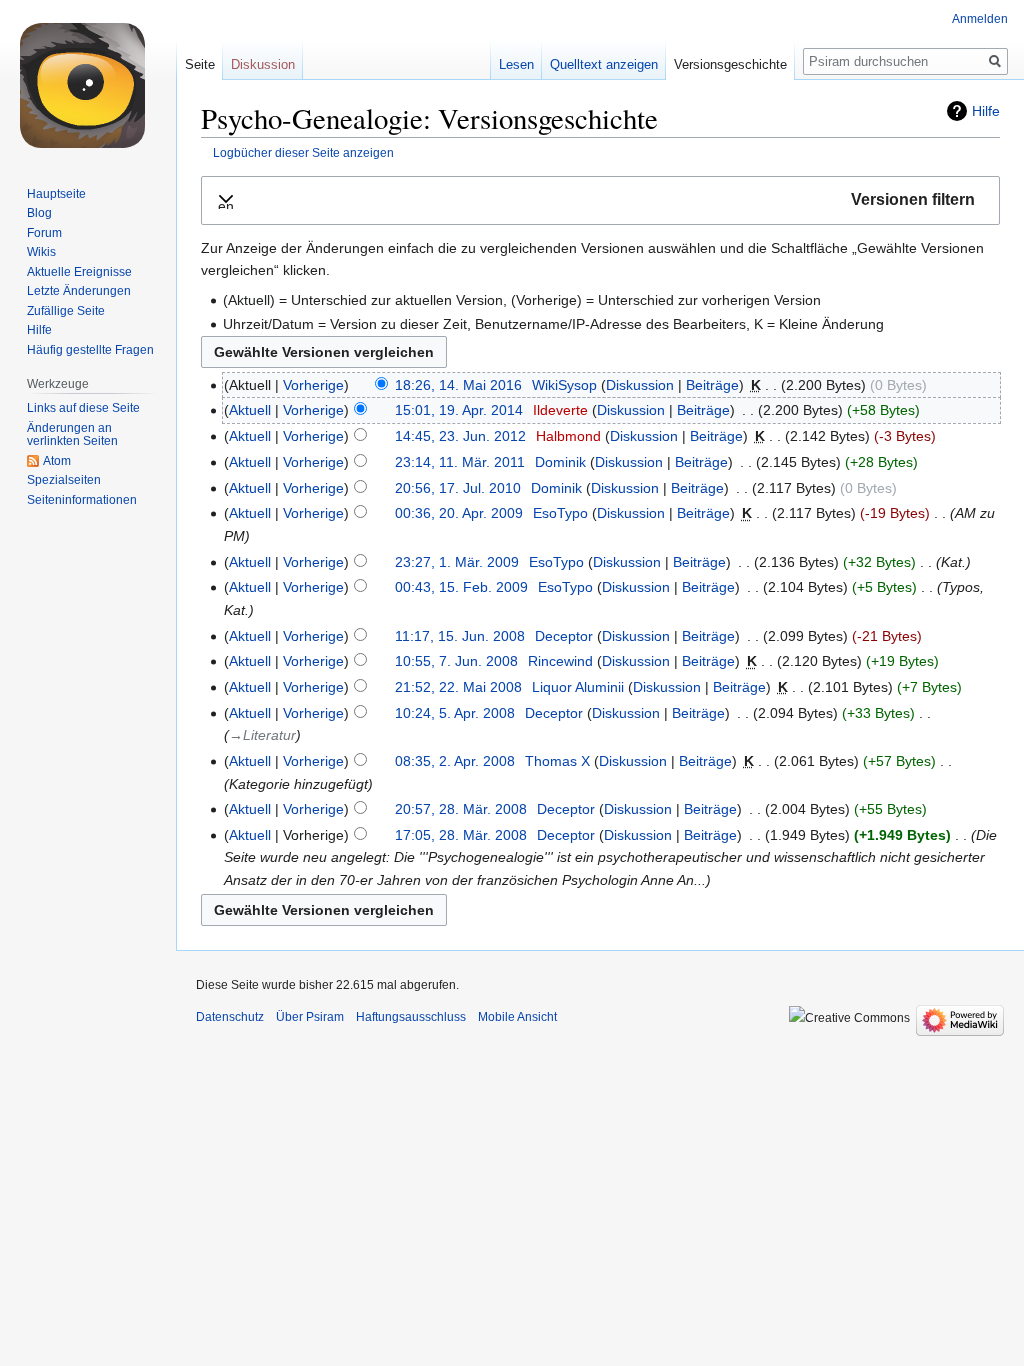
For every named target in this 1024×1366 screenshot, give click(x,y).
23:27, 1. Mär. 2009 (457, 562)
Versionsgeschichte (730, 64)
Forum (44, 233)
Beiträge (712, 385)
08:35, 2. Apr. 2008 (455, 761)
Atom (57, 461)
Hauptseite (56, 194)
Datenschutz (230, 1017)
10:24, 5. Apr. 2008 (455, 713)
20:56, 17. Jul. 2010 (458, 488)
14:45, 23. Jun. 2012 (460, 436)
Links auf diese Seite (83, 408)
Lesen (516, 64)
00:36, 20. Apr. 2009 (459, 513)
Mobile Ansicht (517, 1017)
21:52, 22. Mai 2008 (458, 687)
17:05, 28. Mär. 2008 (461, 835)
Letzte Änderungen (79, 291)
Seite (200, 64)
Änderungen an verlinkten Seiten (72, 435)
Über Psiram (310, 1017)
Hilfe (986, 111)
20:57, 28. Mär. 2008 (461, 809)
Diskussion (640, 385)
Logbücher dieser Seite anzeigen (303, 152)
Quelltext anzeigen (604, 64)
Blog (39, 213)
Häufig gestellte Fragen (90, 350)
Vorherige (313, 385)
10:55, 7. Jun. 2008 (456, 661)
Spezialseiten (64, 480)
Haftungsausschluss (411, 1017)
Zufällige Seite (66, 311)
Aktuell (250, 410)
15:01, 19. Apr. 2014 (459, 410)
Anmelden (980, 19)
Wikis (41, 252)
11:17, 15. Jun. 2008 (460, 636)
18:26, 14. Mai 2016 (458, 385)
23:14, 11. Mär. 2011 (460, 462)
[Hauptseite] (88, 80)
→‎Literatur (262, 735)
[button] (600, 200)
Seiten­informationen (82, 500)
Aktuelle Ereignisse (79, 272)
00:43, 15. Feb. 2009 (461, 587)
